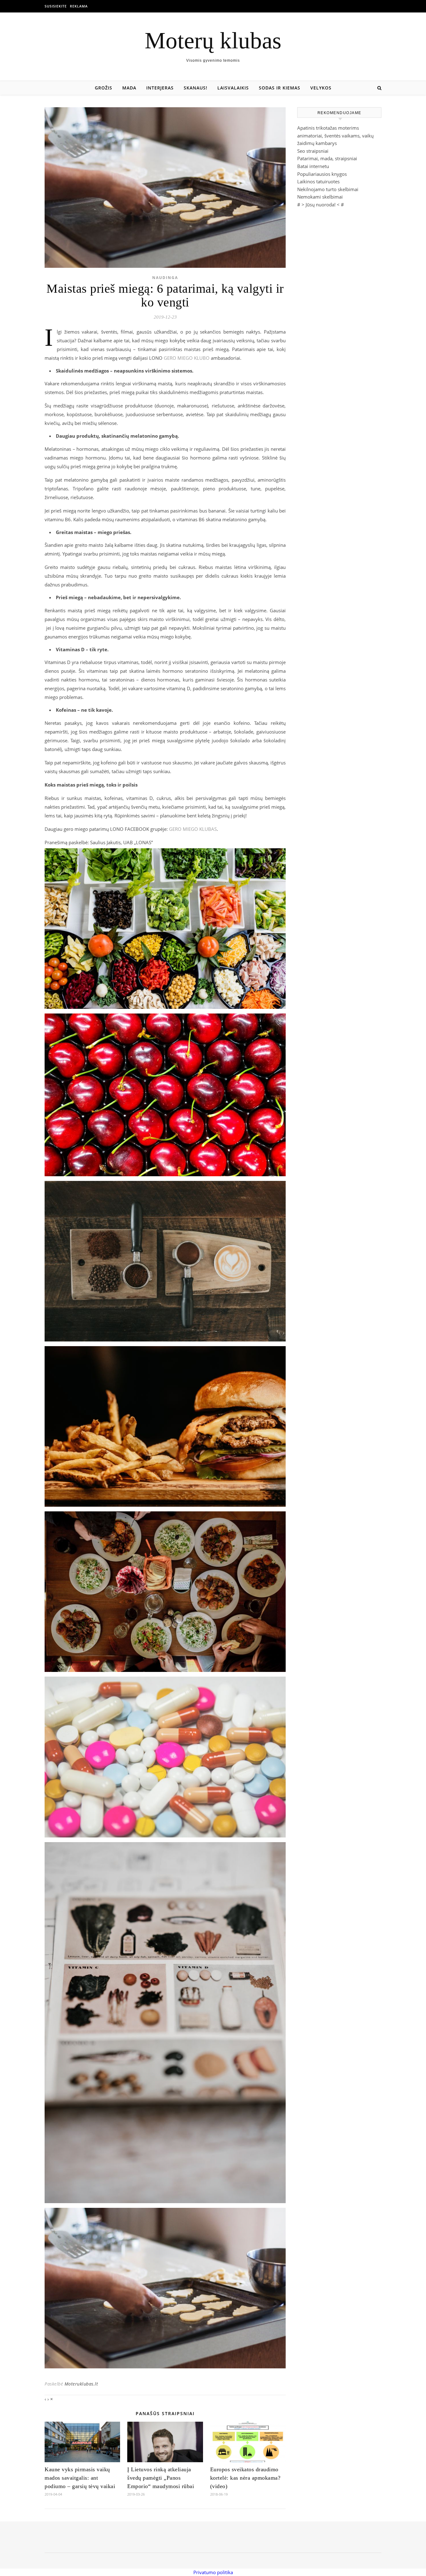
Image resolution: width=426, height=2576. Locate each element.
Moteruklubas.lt (81, 2384)
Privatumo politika (213, 2572)
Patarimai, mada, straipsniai (327, 158)
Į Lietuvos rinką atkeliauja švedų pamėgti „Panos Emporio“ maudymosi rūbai (161, 2478)
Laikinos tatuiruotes (318, 181)
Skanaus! (196, 88)
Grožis (104, 88)
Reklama (79, 6)
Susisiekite (56, 6)
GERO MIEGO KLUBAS (193, 829)
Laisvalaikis (233, 88)
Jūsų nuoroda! (321, 205)
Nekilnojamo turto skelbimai (328, 189)
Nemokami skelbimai (320, 197)
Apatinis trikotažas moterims (328, 128)
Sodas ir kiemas (280, 88)
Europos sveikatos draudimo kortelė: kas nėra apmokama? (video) (245, 2478)
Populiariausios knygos (322, 174)
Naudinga (165, 278)
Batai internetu (313, 166)
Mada (129, 88)
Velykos (321, 88)
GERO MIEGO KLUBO (187, 358)
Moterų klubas (213, 40)
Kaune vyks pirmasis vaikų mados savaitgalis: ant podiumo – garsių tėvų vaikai (80, 2478)
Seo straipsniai (313, 151)
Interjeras (160, 88)
